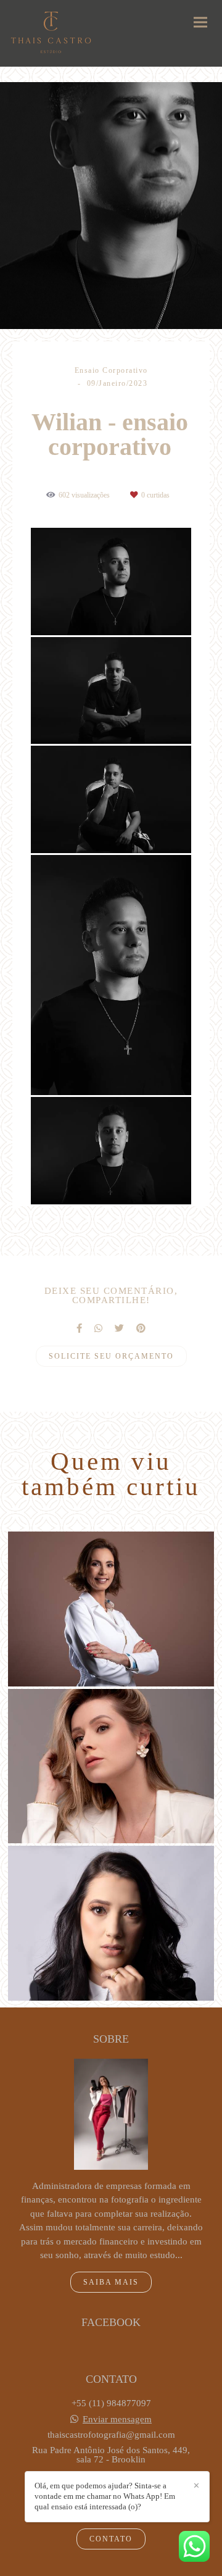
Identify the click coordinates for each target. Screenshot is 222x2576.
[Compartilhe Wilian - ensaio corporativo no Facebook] (79, 1328)
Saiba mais (111, 2282)
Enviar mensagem (117, 2420)
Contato (111, 2539)
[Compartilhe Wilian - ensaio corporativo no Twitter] (119, 1328)
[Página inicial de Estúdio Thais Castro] (51, 33)
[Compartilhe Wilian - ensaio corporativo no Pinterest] (141, 1328)
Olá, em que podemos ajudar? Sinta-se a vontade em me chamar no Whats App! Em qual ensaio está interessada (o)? (105, 2496)
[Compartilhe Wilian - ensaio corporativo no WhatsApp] (98, 1328)
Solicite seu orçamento (111, 1356)
